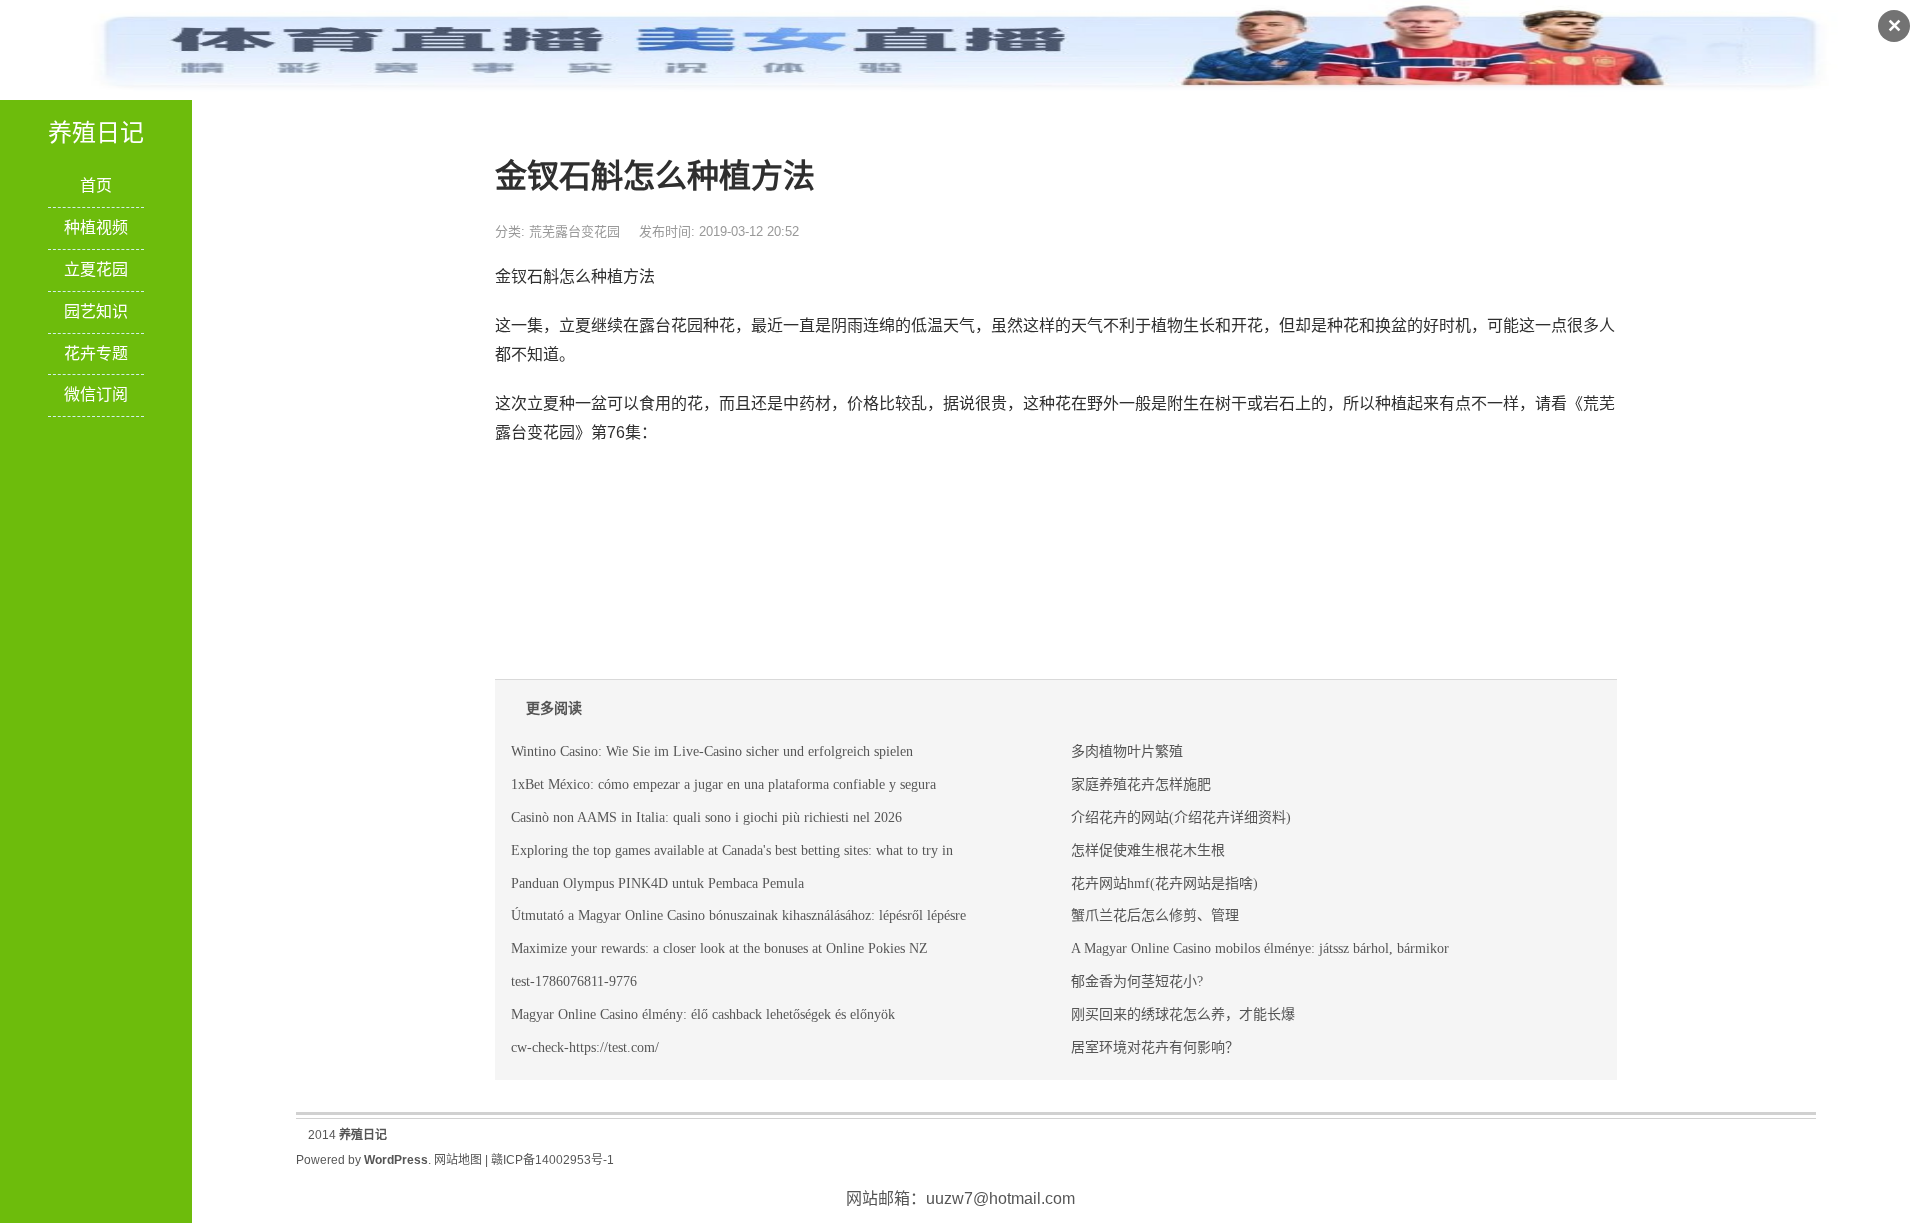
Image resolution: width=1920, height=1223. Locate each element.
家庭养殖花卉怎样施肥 (1141, 784)
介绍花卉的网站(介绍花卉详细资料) (1181, 817)
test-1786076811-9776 (574, 981)
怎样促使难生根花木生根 (1148, 850)
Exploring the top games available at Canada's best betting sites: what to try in (732, 850)
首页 (96, 185)
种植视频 (96, 227)
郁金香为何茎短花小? (1137, 981)
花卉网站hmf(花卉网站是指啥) (1164, 883)
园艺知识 (96, 311)
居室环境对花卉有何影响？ (1155, 1047)
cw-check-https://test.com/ (585, 1047)
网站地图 (458, 1160)
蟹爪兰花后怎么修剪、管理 (1155, 915)
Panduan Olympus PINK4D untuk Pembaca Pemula (657, 883)
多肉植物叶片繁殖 (1127, 751)
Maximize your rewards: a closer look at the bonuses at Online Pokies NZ (719, 948)
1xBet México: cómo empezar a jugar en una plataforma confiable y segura (723, 784)
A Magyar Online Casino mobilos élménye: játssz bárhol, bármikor (1260, 948)
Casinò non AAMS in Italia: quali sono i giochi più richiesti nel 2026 (706, 817)
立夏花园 (96, 269)
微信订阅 (96, 394)
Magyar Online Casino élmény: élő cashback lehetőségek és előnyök (703, 1014)
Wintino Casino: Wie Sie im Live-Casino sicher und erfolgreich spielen (712, 751)
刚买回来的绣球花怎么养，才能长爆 (1183, 1014)
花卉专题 (96, 353)
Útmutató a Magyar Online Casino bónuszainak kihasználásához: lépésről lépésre (738, 915)
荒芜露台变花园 (574, 231)
